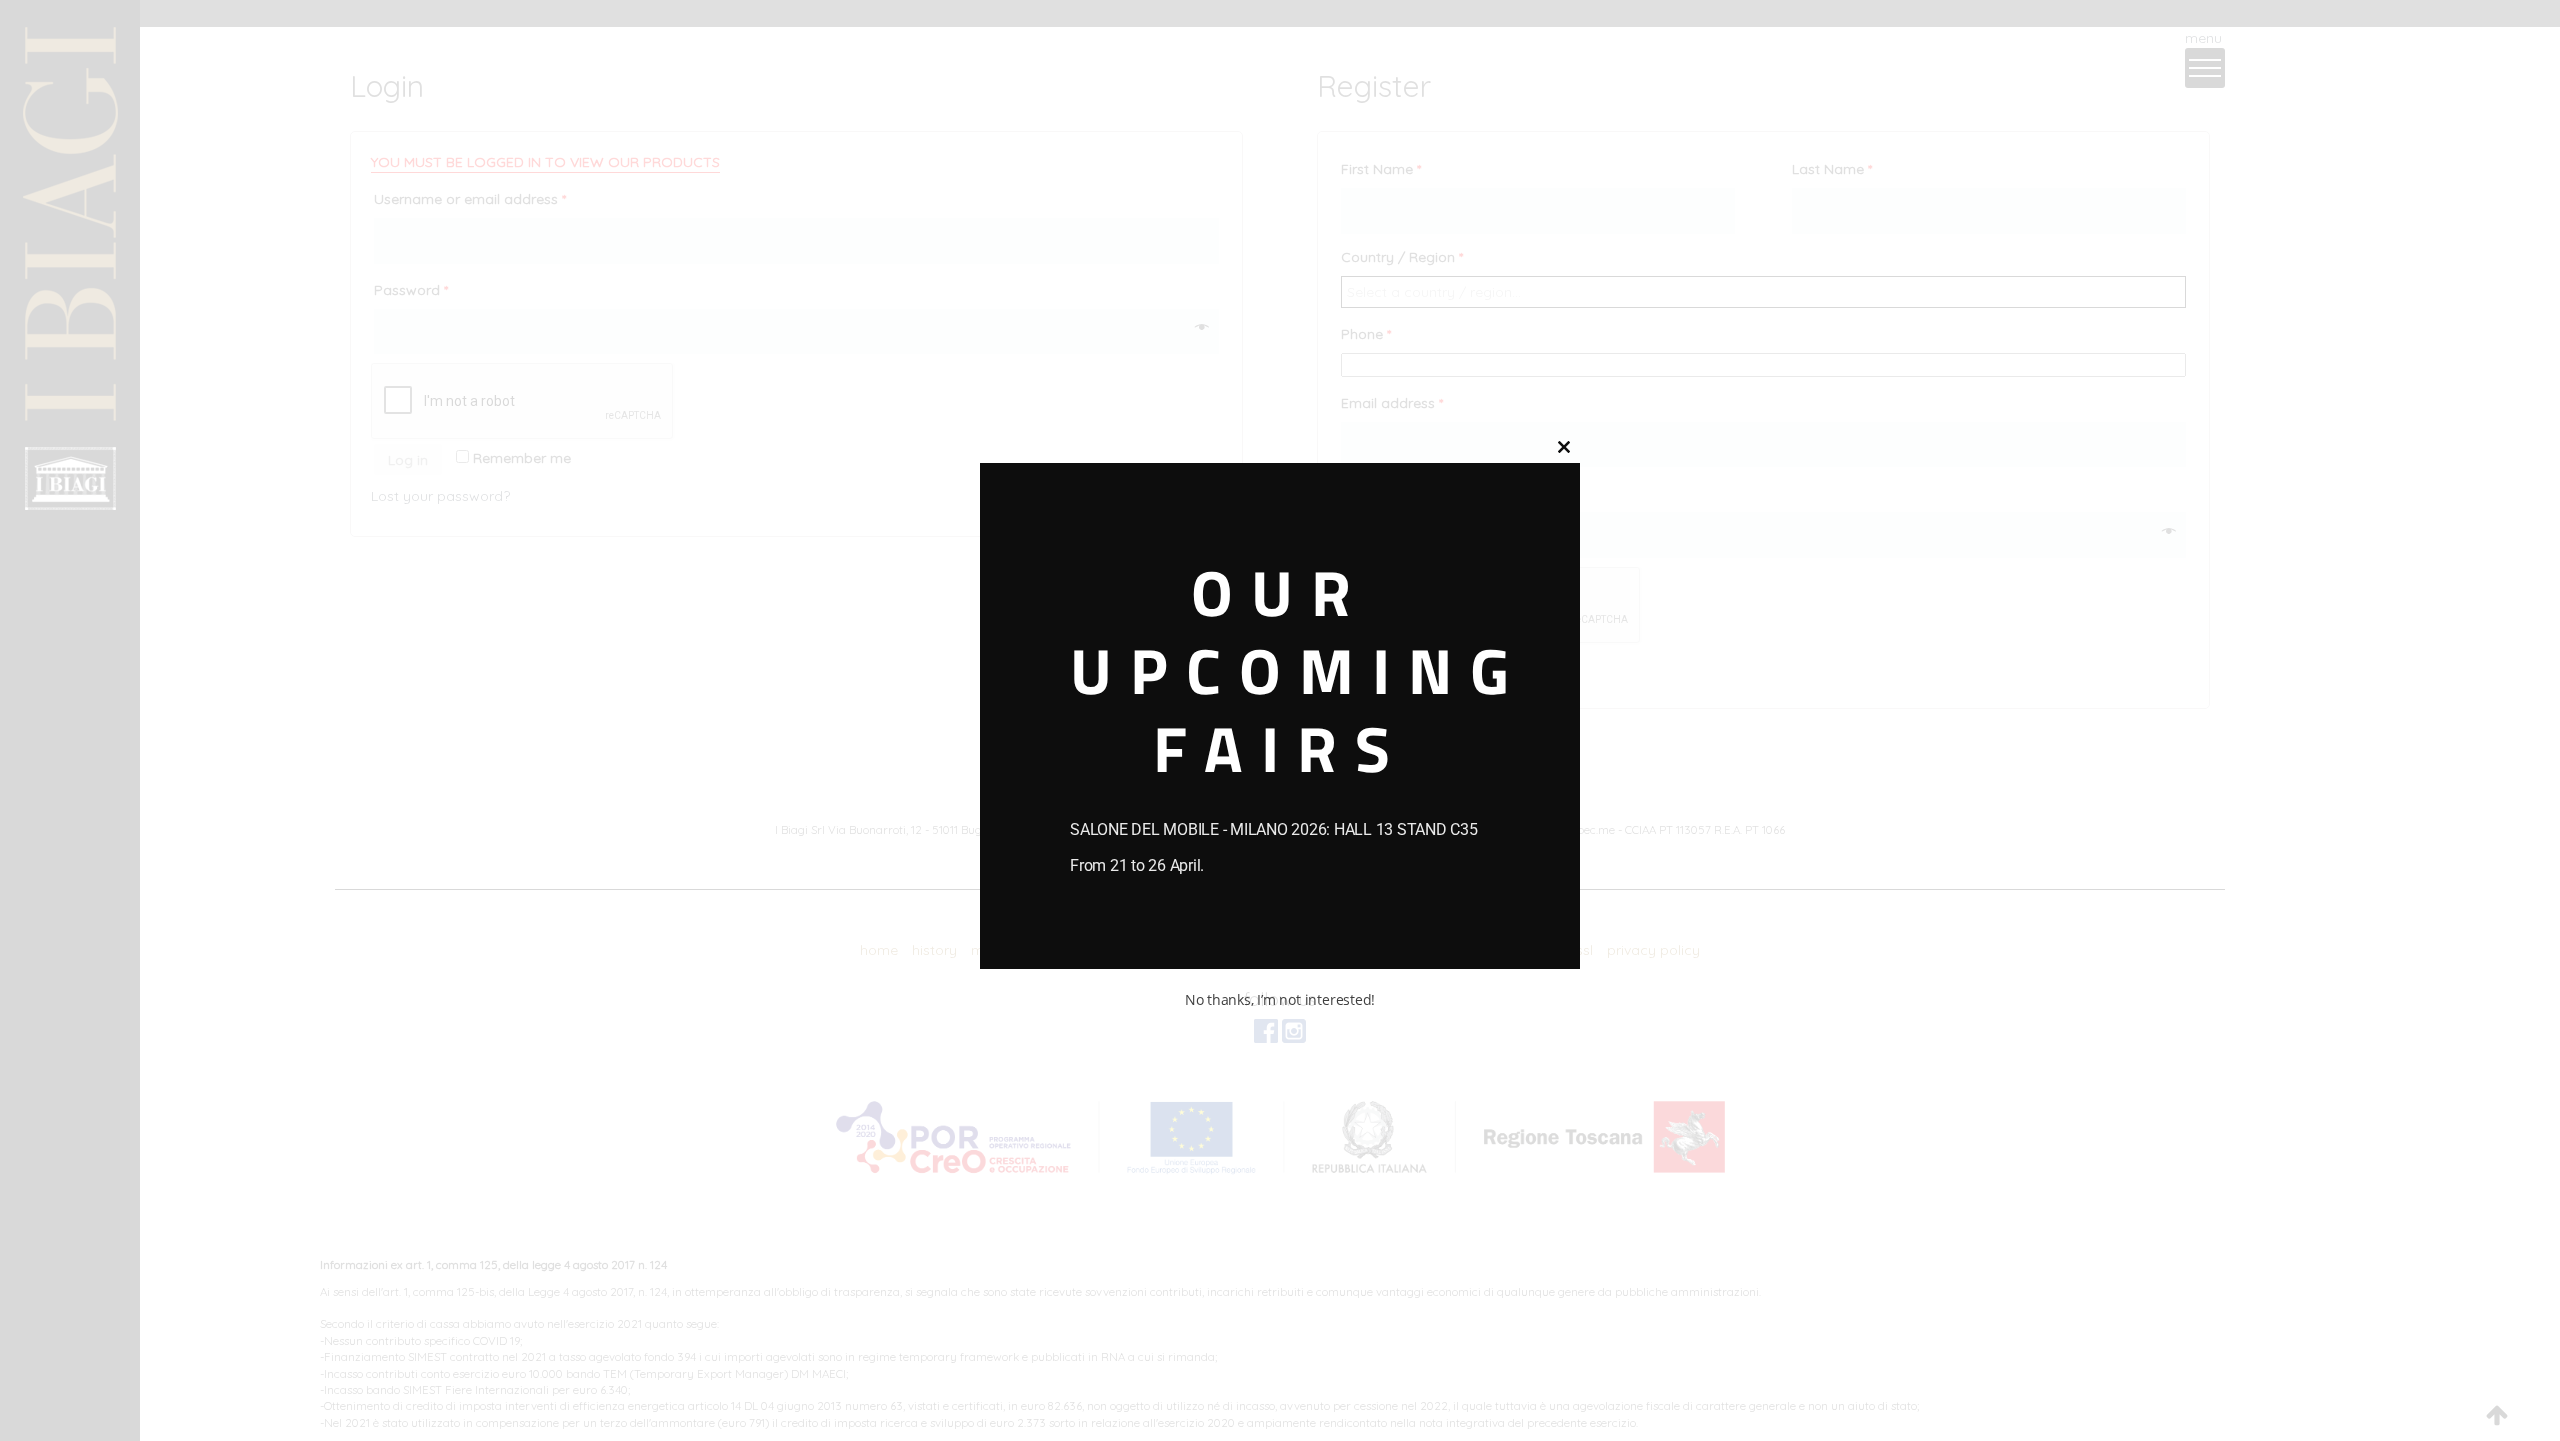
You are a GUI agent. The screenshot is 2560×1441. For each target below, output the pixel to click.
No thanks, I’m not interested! (1280, 999)
